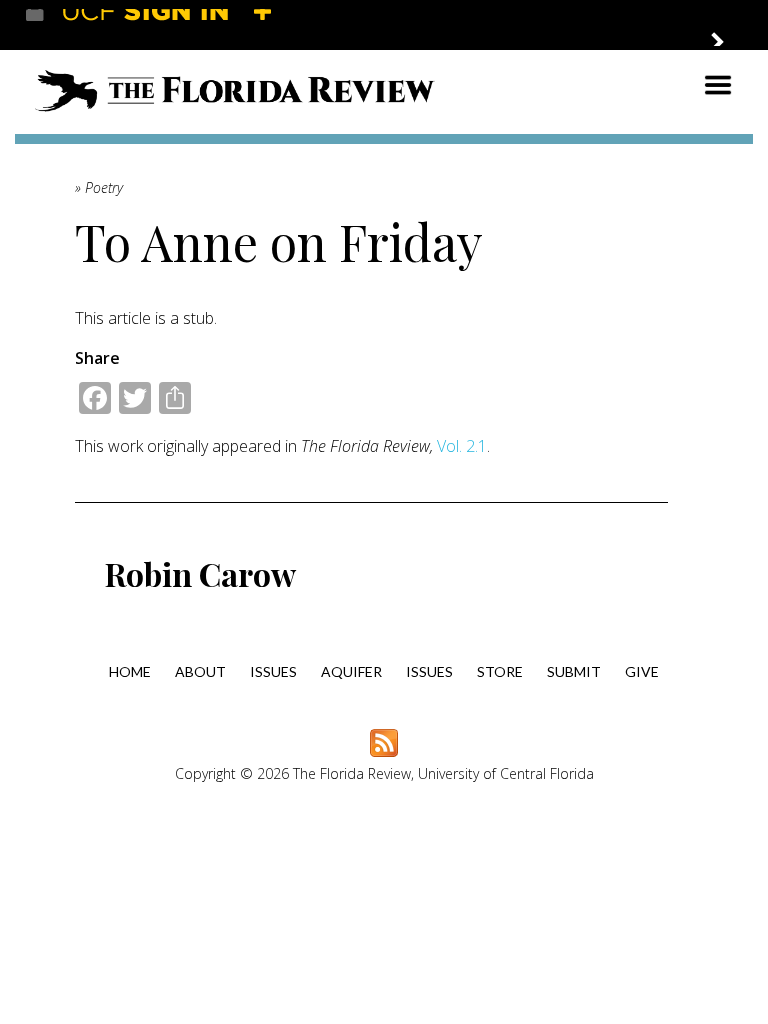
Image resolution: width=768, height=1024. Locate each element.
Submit (574, 671)
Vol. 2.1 (462, 446)
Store (500, 671)
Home (130, 671)
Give (642, 671)
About (200, 671)
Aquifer (351, 671)
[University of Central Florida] (172, 24)
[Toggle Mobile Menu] (724, 23)
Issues (273, 671)
